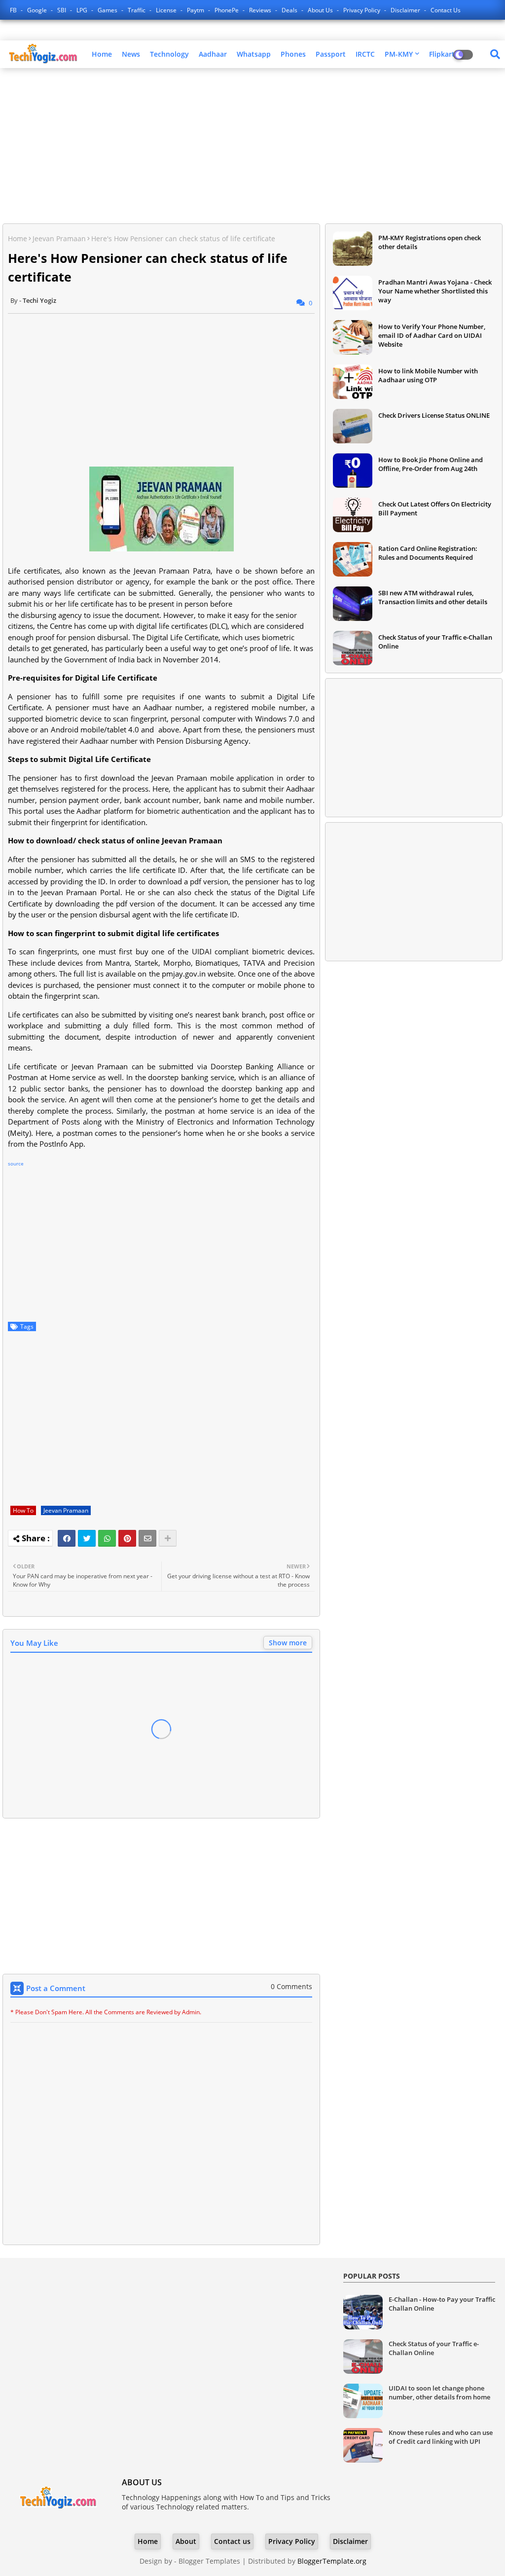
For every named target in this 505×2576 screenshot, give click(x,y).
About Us (321, 10)
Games (108, 10)
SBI (62, 10)
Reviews (261, 10)
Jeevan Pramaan (59, 238)
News (131, 54)
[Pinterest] (127, 1538)
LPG (83, 10)
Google (38, 10)
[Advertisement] (252, 147)
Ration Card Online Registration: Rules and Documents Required (428, 553)
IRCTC (365, 54)
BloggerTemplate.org (332, 2561)
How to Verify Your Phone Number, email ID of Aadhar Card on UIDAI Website (432, 335)
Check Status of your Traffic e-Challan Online (435, 642)
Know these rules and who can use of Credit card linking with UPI (441, 2437)
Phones (293, 54)
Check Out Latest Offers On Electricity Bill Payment (435, 508)
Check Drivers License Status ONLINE (434, 415)
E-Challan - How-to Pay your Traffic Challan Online (442, 2304)
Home (102, 54)
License (167, 10)
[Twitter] (87, 1538)
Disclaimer (406, 10)
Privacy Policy (362, 10)
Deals (290, 10)
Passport (331, 54)
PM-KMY (399, 54)
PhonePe (227, 10)
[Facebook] (67, 1538)
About (186, 2541)
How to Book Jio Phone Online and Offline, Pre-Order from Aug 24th (431, 464)
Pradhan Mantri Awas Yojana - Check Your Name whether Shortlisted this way (435, 291)
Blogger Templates (209, 2561)
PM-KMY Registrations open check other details (430, 242)
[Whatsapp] (107, 1538)
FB (14, 10)
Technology (169, 54)
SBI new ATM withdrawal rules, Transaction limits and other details (433, 597)
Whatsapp (254, 54)
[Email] (147, 1538)
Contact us (446, 10)
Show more (288, 1643)
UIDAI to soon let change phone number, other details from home (439, 2393)
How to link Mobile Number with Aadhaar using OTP (428, 375)
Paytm (196, 10)
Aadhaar (213, 54)
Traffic (137, 10)
